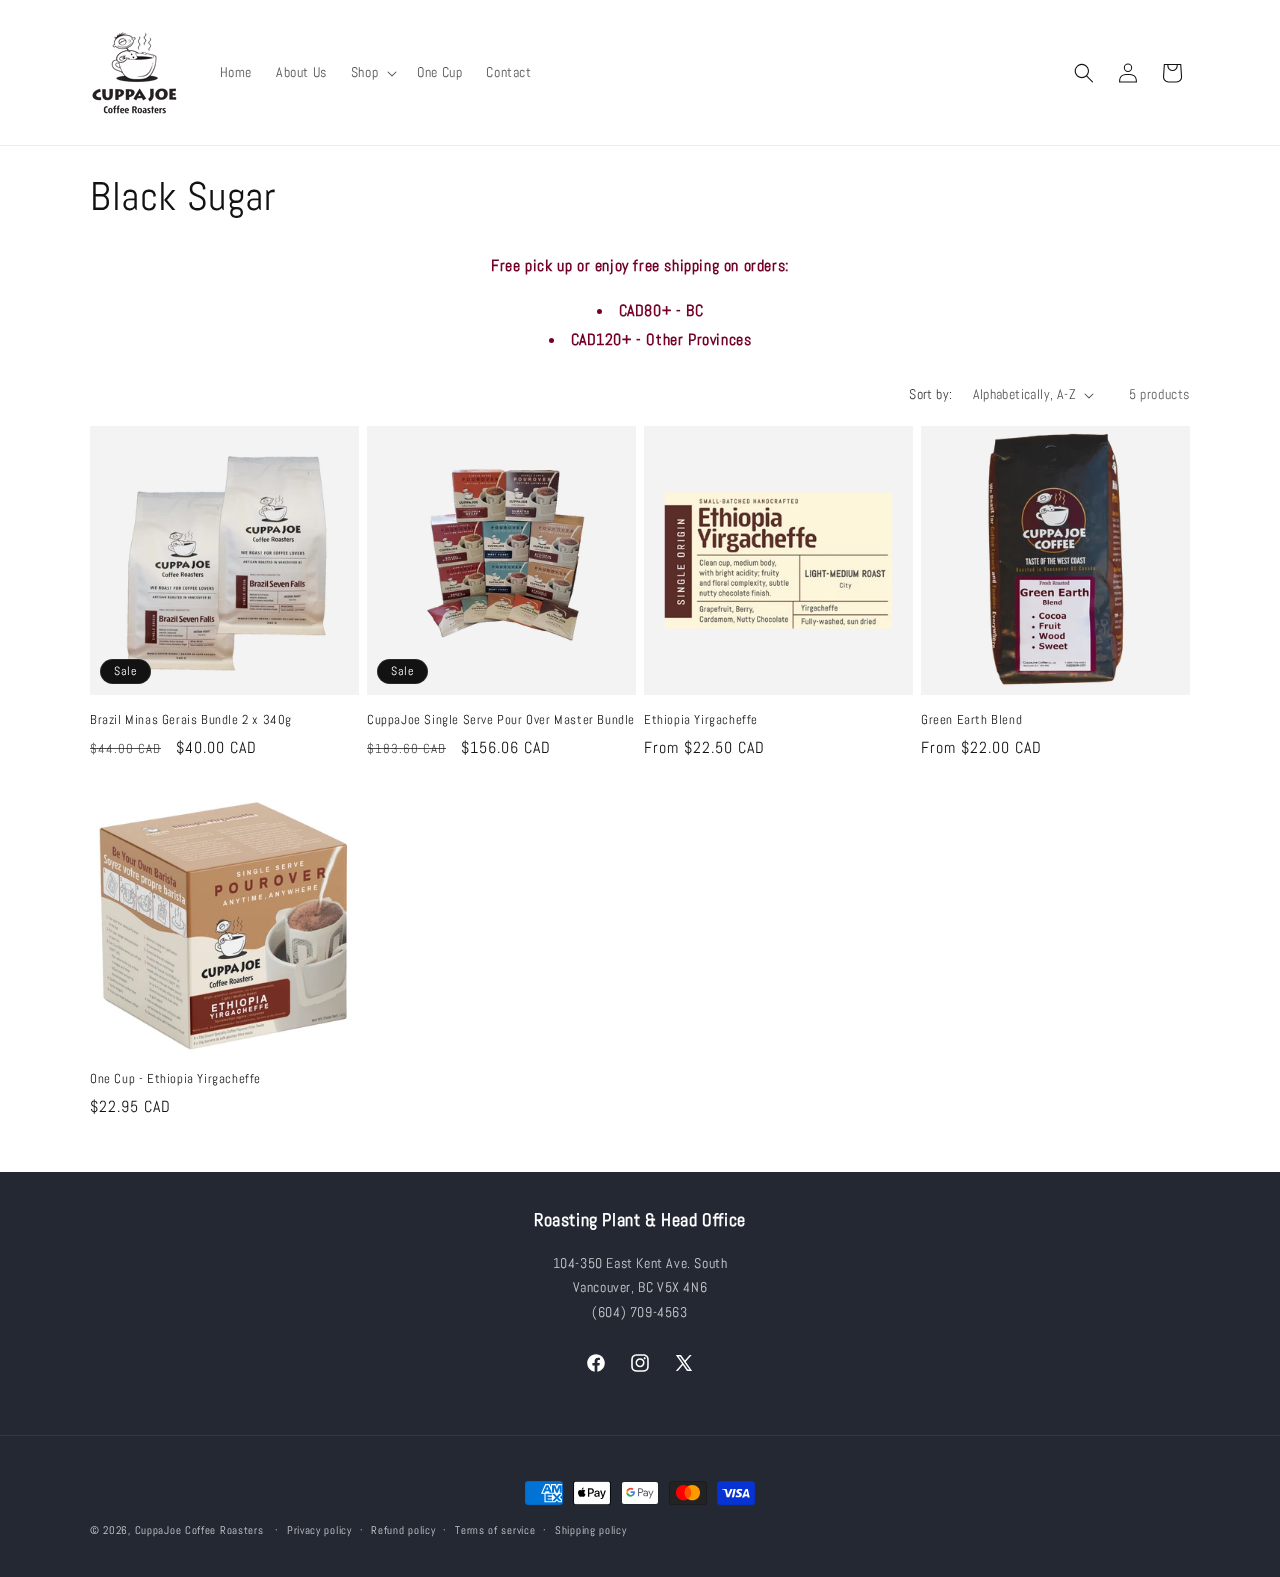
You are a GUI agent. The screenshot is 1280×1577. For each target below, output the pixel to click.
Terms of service (495, 1530)
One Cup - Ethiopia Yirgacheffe (175, 1079)
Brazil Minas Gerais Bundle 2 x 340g (191, 720)
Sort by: (930, 394)
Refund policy (403, 1530)
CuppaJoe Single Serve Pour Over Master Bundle (501, 720)
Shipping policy (591, 1530)
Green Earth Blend (971, 720)
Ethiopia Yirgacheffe (701, 720)
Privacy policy (319, 1530)
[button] (372, 72)
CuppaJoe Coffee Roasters (199, 1530)
